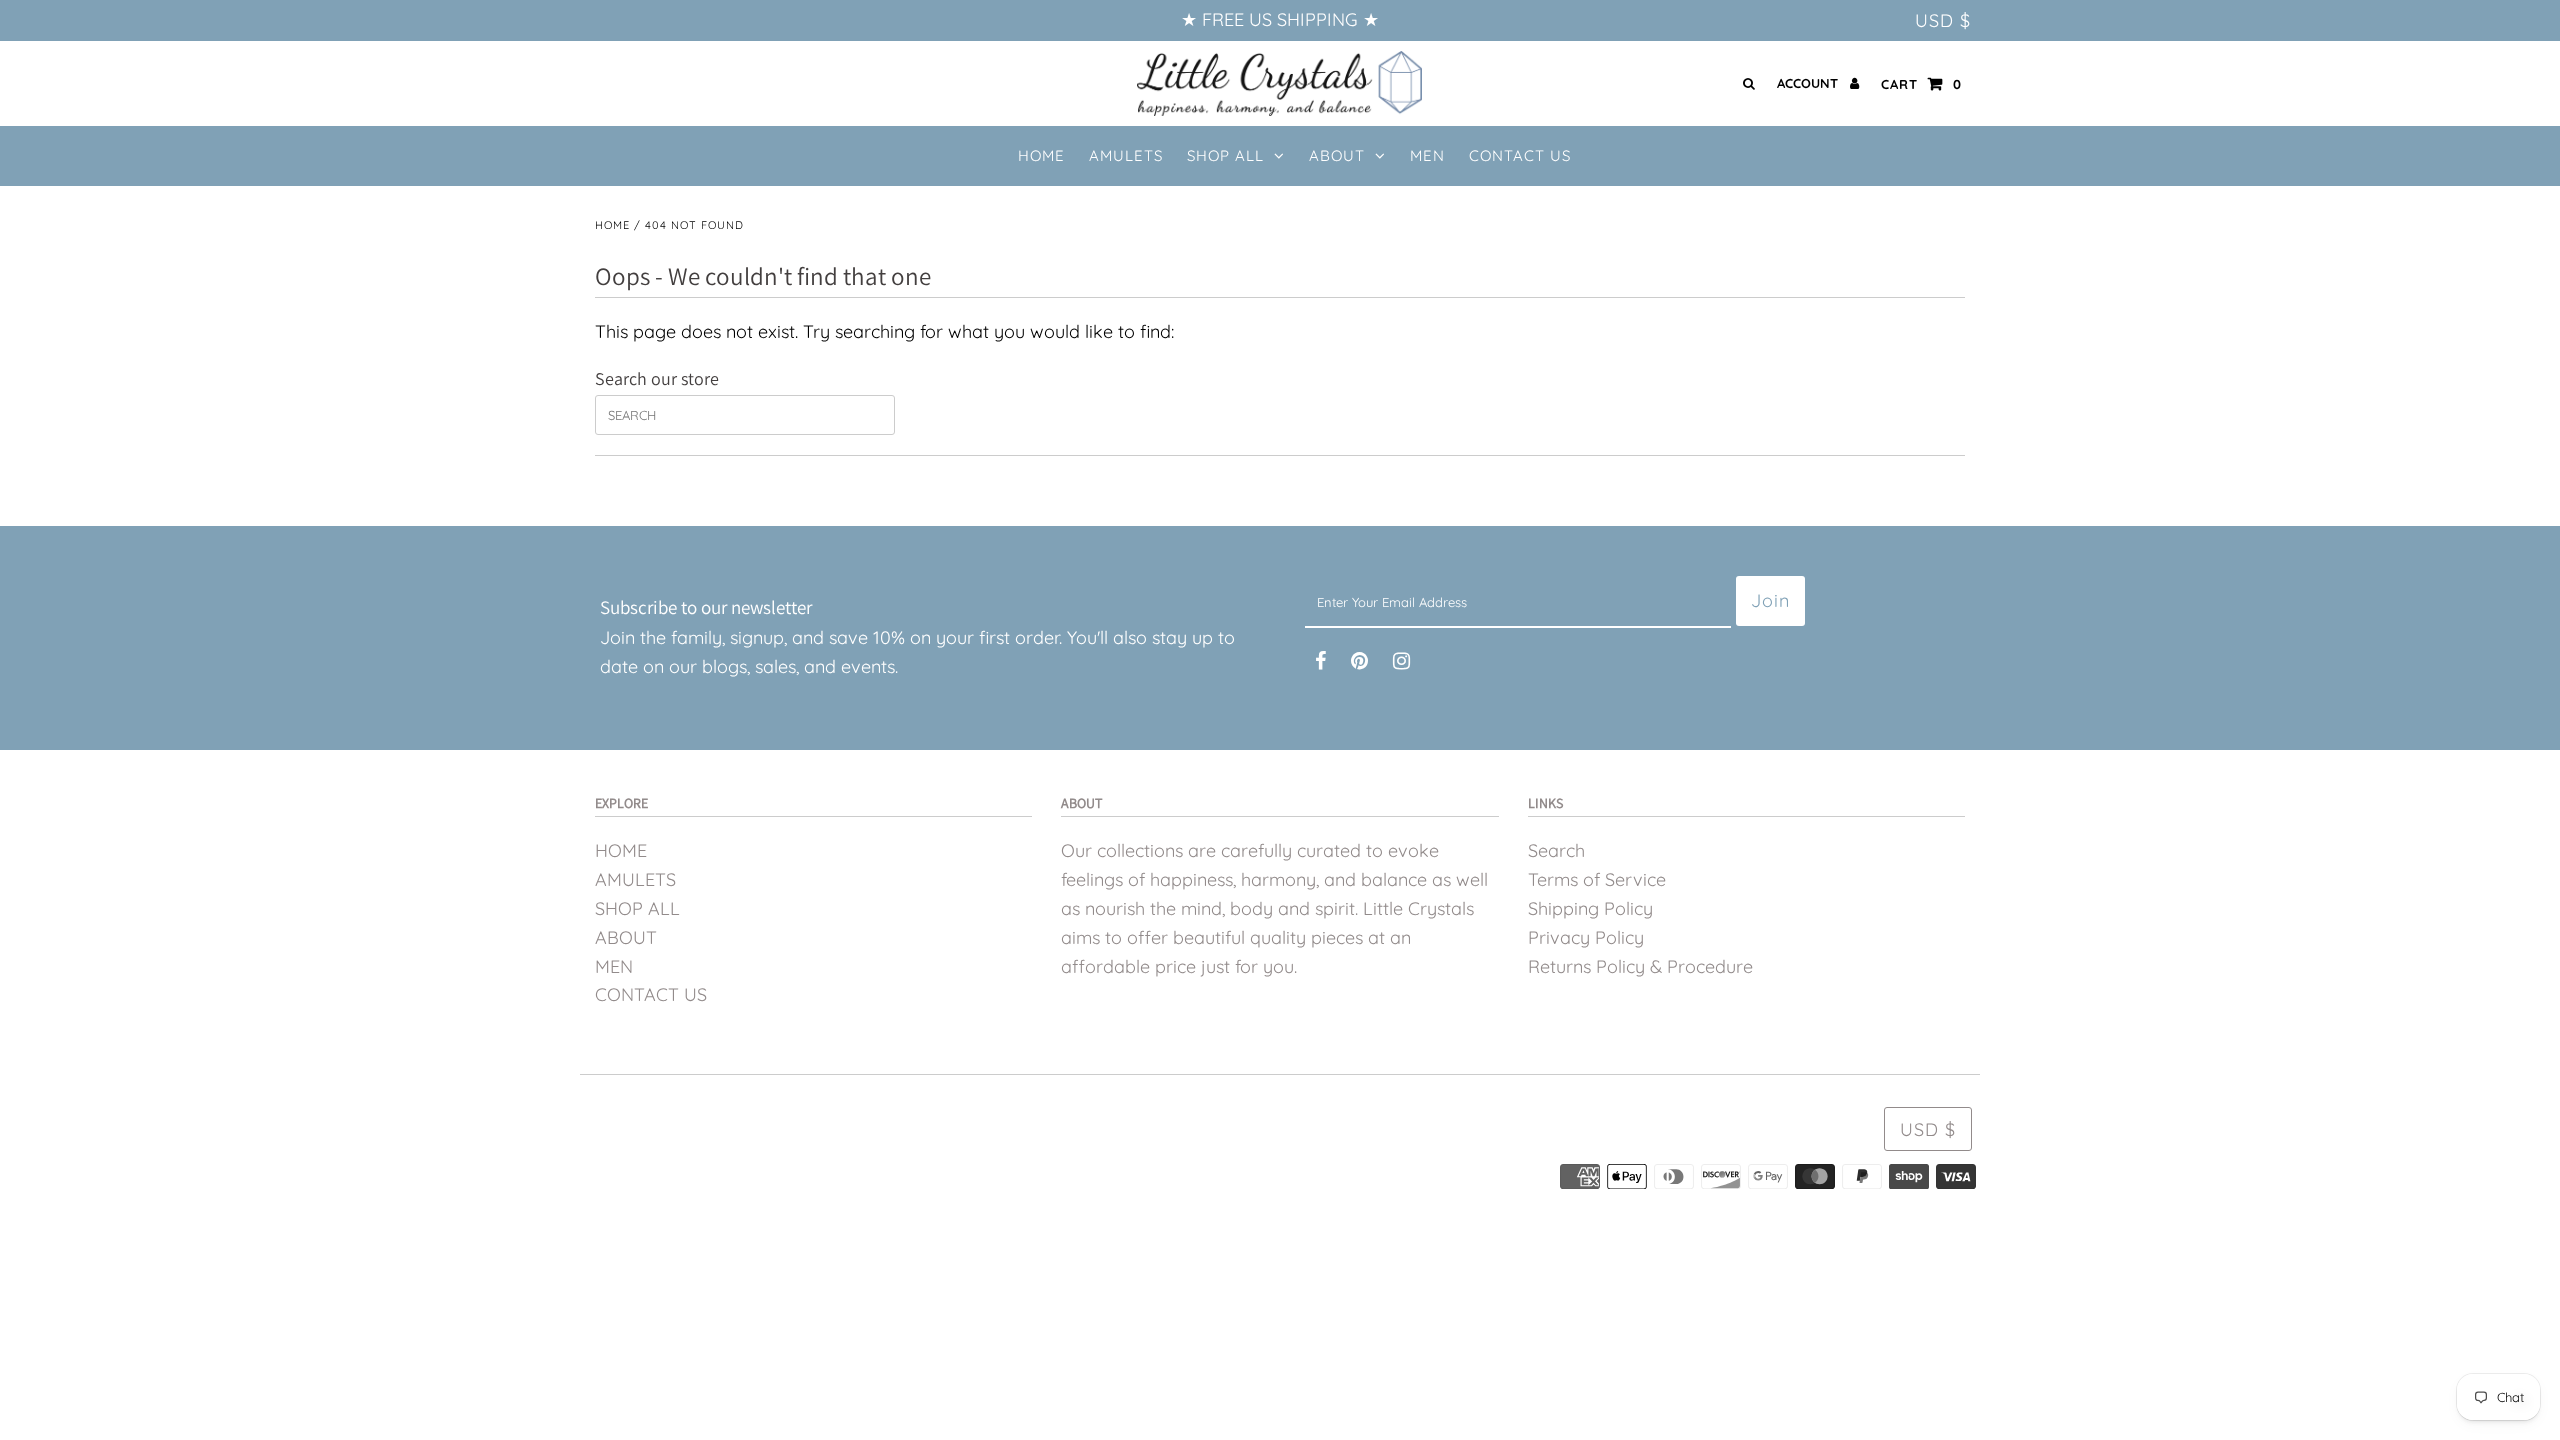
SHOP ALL (1225, 155)
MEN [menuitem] (1427, 155)
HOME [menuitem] (1041, 155)
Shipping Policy (1590, 908)
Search (1556, 850)
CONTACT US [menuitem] (1520, 155)
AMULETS (635, 879)
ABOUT (1337, 155)
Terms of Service (1597, 879)
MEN (614, 966)
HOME (621, 850)
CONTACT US (651, 994)
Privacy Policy (1586, 937)
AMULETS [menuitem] (1126, 155)
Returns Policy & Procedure (1640, 966)
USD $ (1943, 20)
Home (612, 225)
